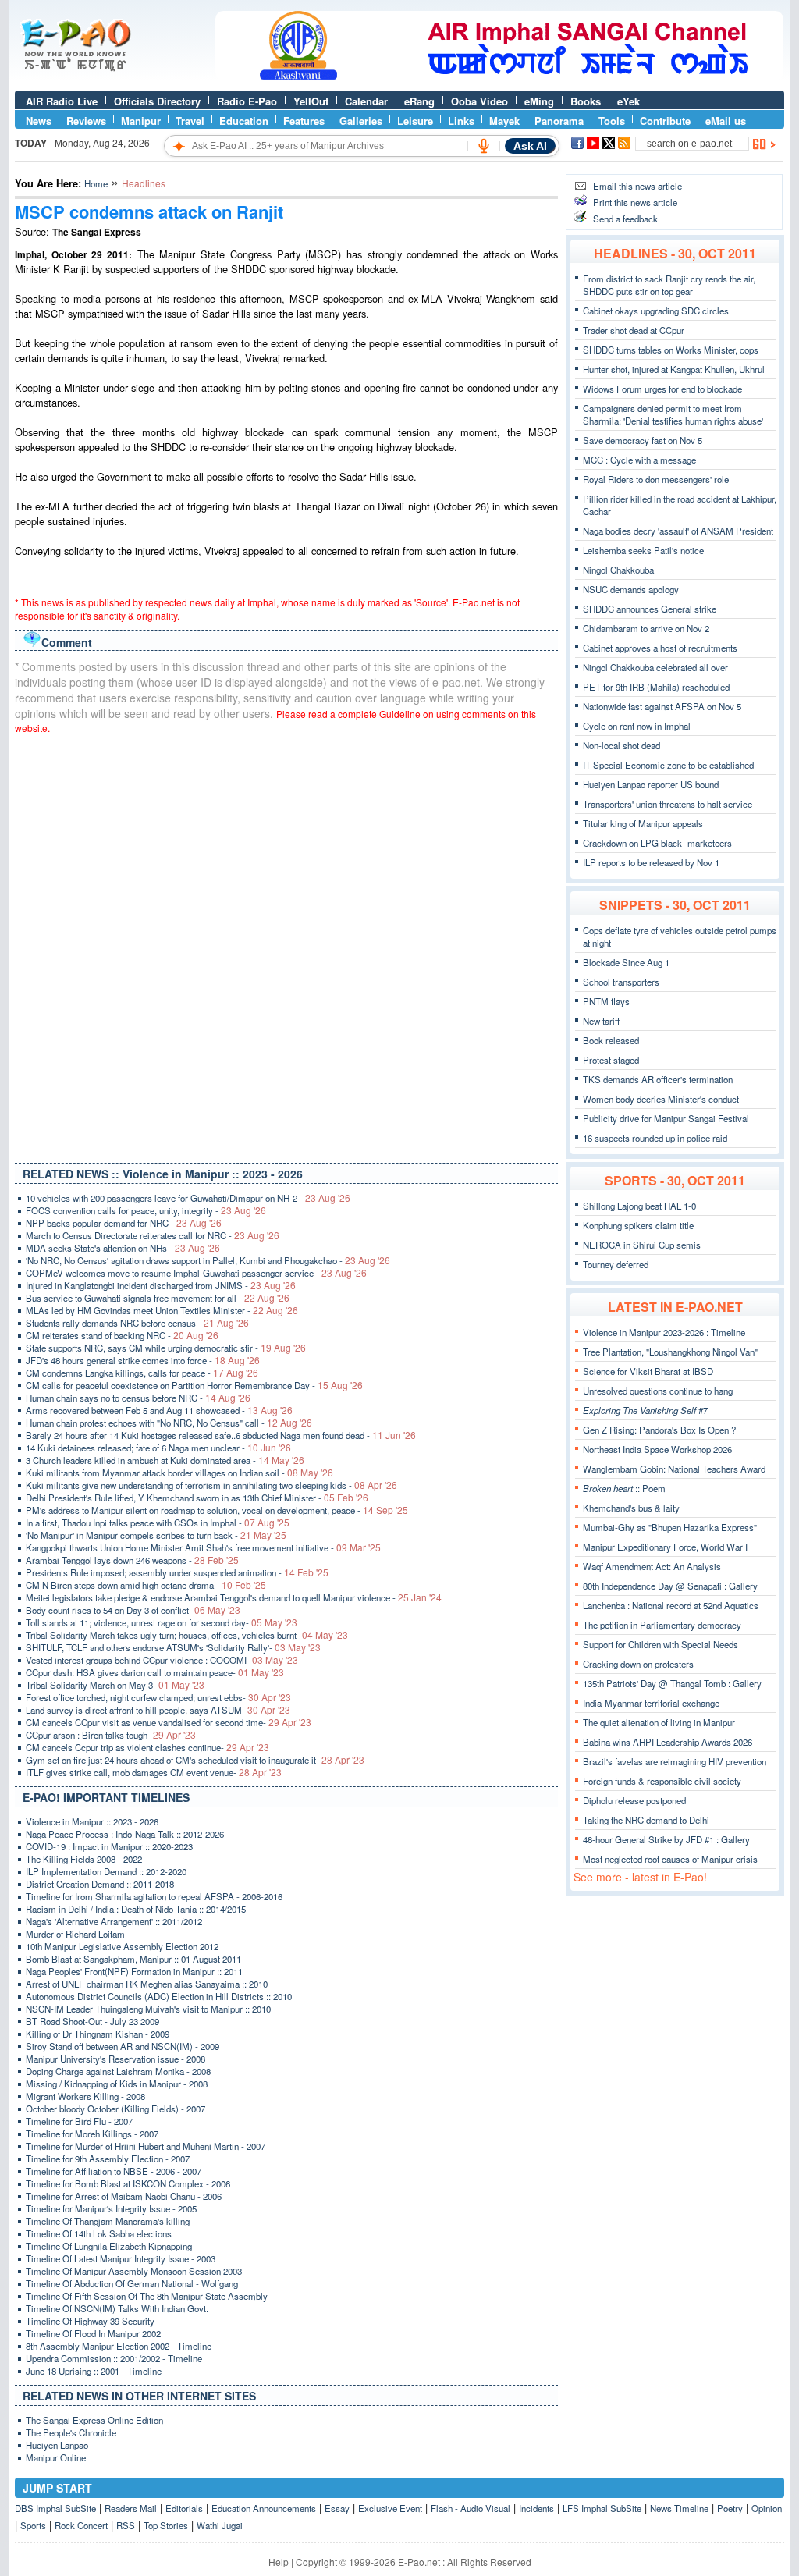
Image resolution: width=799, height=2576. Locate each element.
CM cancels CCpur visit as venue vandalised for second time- (169, 1722)
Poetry (730, 2508)
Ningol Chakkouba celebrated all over (655, 667)
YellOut (311, 101)
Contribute (665, 121)
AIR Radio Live (62, 101)
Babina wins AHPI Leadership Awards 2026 (668, 1742)
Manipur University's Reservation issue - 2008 (115, 2059)
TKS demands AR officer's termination (658, 1079)
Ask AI (530, 146)
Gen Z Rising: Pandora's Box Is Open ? (659, 1430)
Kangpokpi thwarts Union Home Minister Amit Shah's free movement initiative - (203, 1547)
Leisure (415, 121)
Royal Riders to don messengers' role (656, 479)
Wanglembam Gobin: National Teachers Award (674, 1469)
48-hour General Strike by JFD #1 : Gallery (666, 1839)
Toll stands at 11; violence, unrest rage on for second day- (162, 1622)
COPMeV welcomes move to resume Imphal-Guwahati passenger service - (196, 1273)
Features (304, 121)
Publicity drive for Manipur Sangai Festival (666, 1118)
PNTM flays (606, 1001)
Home (96, 183)
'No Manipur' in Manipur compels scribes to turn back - (156, 1535)
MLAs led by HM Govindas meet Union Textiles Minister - (162, 1310)
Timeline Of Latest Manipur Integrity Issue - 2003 (121, 2258)
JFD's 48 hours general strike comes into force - (143, 1360)
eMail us (726, 121)
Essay (337, 2508)
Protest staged (611, 1060)
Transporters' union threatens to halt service (668, 804)
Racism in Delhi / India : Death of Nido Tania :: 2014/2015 (136, 1909)
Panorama (559, 121)
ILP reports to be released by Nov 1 (651, 862)
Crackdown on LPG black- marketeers (657, 843)
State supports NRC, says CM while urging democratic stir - (166, 1348)
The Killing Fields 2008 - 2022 (84, 1859)
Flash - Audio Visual (471, 2508)
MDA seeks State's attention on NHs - (123, 1248)
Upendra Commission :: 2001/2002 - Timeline (114, 2358)
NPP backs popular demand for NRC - (124, 1223)
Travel (190, 121)
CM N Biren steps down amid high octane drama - (146, 1585)
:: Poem (624, 1488)
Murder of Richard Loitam (75, 1934)
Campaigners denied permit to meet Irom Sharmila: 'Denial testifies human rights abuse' (673, 414)
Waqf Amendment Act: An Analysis (652, 1566)
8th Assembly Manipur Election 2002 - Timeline (119, 2346)
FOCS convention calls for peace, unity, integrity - (146, 1210)
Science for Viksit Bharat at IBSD (648, 1371)
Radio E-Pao (247, 101)
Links (461, 121)
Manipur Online (56, 2457)
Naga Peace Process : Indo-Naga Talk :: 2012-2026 (125, 1834)
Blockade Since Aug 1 (626, 962)
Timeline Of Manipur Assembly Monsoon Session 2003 (134, 2271)
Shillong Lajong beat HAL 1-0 (639, 1206)
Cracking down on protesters (638, 1664)
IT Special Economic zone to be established (668, 765)
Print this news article (635, 202)
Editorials (184, 2508)
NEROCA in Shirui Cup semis (642, 1245)
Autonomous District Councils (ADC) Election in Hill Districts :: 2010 (159, 1996)
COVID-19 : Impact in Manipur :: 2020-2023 (109, 1846)
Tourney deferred (616, 1264)
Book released (611, 1040)
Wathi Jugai (220, 2525)
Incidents (536, 2508)
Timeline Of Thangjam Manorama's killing (108, 2221)
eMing (539, 101)
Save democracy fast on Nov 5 (643, 440)
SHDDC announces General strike (650, 609)
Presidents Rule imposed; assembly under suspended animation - (177, 1572)
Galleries (361, 121)
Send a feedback (625, 219)
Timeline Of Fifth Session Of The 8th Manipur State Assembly (147, 2296)
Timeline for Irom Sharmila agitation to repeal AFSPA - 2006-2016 (154, 1896)
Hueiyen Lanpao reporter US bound (651, 784)
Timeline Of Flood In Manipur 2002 (93, 2333)
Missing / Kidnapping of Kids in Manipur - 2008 (117, 2084)
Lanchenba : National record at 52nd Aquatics (671, 1605)
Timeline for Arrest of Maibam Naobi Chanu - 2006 (124, 2196)
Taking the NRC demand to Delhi (646, 1820)
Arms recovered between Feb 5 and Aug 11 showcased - (159, 1410)
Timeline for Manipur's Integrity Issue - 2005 (111, 2208)
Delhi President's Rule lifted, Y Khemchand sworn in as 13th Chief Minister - (197, 1498)
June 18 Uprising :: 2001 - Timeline (94, 2371)
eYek (629, 101)
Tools (612, 121)
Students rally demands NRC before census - (137, 1323)
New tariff (601, 1021)
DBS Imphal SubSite (55, 2508)
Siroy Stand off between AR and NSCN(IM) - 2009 (123, 2046)
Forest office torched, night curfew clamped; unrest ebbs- (158, 1697)
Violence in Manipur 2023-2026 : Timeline (664, 1332)
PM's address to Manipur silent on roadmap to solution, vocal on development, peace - (217, 1510)
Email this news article (637, 186)
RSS (126, 2525)
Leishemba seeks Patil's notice (643, 550)
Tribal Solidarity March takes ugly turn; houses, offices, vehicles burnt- (187, 1635)
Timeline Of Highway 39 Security (90, 2321)
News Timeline (679, 2508)
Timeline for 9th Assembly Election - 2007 (108, 2159)
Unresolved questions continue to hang (658, 1391)
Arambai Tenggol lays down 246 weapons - (132, 1560)
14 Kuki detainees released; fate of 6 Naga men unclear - (158, 1448)
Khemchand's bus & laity (631, 1508)
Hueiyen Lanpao (57, 2445)
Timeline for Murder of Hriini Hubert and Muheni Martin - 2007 (146, 2146)
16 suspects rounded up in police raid (655, 1138)
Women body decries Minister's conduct (661, 1099)
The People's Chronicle (71, 2432)
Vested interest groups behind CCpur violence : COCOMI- (162, 1660)
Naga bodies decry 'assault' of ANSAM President (678, 531)
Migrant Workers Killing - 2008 (85, 2096)
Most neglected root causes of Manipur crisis (670, 1859)
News (39, 121)
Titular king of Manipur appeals (643, 823)
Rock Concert (81, 2525)
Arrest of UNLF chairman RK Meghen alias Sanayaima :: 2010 (147, 1984)
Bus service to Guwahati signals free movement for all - (158, 1298)
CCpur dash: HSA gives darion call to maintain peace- (155, 1672)
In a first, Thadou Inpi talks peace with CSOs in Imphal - (158, 1523)
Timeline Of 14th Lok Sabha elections (99, 2233)
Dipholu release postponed (634, 1800)
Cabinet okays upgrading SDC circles (656, 311)
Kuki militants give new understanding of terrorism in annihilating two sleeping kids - (211, 1485)
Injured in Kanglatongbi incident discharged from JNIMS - (161, 1285)
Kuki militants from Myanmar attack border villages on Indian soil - (179, 1473)
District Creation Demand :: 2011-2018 (100, 1884)
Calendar (366, 101)
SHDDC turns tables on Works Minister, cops (671, 350)
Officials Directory (157, 101)
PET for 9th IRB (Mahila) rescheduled (656, 687)
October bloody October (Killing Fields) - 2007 (115, 2109)
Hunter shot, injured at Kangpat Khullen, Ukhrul (674, 369)
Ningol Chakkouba (618, 570)
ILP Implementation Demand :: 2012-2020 (106, 1871)
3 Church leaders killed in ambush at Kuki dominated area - (165, 1460)
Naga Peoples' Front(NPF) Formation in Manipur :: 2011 (134, 1971)
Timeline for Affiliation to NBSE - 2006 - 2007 (114, 2171)
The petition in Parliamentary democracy (662, 1625)
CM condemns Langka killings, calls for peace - (142, 1373)
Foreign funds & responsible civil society (662, 1781)
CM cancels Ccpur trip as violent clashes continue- (147, 1747)
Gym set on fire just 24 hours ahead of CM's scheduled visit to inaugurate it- (195, 1760)
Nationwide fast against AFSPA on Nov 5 (662, 706)
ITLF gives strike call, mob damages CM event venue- (154, 1772)
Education (244, 121)
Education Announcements (264, 2508)
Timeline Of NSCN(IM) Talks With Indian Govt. (117, 2308)
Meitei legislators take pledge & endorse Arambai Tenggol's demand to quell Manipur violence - (234, 1597)
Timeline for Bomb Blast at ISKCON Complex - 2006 (128, 2183)
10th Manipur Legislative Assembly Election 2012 (122, 1946)
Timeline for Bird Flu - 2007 (79, 2121)
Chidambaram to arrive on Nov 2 (646, 628)
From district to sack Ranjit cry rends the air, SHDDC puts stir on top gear (669, 285)
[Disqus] (286, 945)
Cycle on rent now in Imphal (637, 726)
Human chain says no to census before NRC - (138, 1398)
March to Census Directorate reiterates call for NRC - (153, 1235)
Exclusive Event (390, 2508)
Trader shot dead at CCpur (634, 330)
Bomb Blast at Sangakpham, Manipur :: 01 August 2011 (133, 1959)
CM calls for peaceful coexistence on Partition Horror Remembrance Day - (194, 1385)
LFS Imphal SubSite (602, 2508)
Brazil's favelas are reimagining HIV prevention (675, 1761)
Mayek (504, 121)
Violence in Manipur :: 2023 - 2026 (92, 1821)
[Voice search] (484, 146)
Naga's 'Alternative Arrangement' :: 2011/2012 (114, 1921)
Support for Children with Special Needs (661, 1644)
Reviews (86, 121)
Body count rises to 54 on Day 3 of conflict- (133, 1610)
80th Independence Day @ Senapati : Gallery (670, 1586)
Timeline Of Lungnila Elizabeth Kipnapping (109, 2246)
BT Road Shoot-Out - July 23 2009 (92, 2021)
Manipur (141, 121)
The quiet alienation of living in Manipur (659, 1722)
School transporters (621, 982)
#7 (645, 1410)
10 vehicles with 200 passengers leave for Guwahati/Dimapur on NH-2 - (188, 1198)
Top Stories (166, 2525)
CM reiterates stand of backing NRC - (122, 1335)
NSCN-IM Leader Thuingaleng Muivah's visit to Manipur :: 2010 (148, 2009)
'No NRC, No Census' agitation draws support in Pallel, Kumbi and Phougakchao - (208, 1260)
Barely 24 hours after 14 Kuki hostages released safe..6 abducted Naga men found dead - (221, 1435)
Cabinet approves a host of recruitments (660, 648)
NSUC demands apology (631, 589)
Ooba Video (479, 101)
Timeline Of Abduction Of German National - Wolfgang (132, 2283)
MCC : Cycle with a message (639, 460)
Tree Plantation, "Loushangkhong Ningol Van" (670, 1352)
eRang (419, 101)
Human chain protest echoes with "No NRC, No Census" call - (169, 1423)
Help (279, 2562)
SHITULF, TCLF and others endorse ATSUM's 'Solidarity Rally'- (173, 1647)
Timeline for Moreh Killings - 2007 (92, 2134)
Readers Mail (131, 2508)
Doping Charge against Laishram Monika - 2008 (118, 2071)
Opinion (767, 2508)
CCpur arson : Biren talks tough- (111, 1735)
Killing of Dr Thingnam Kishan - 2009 (98, 2034)
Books (586, 101)
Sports (33, 2525)
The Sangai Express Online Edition (94, 2420)
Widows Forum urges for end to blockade (662, 389)
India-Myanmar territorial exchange (651, 1703)
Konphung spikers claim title (638, 1225)
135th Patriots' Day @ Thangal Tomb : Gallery (672, 1683)
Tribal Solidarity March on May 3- (115, 1685)
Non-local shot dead (621, 745)
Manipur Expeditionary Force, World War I (665, 1547)
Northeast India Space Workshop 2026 (657, 1449)
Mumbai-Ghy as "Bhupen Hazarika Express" (670, 1527)
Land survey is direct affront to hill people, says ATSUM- (158, 1710)
